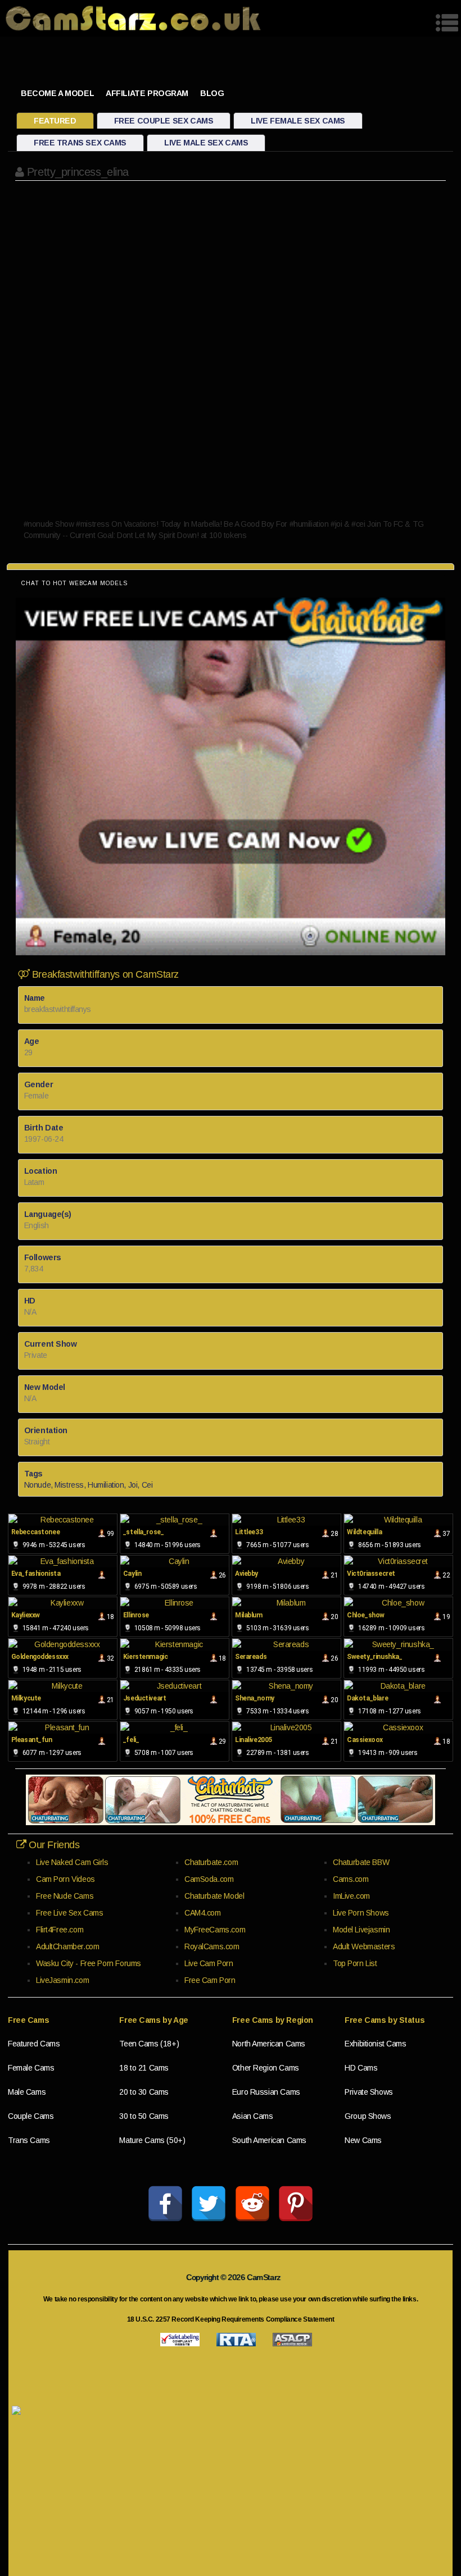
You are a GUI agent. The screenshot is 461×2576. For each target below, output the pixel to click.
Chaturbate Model (214, 1896)
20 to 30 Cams (144, 2092)
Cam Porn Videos (65, 1879)
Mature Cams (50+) (152, 2140)
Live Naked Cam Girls (72, 1862)
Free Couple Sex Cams (164, 121)
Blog (212, 93)
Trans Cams (29, 2140)
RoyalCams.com (212, 1946)
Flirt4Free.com (60, 1930)
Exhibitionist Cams (375, 2044)
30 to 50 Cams (144, 2116)
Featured (55, 121)
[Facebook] (165, 2204)
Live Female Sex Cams (298, 121)
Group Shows (368, 2116)
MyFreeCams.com (215, 1930)
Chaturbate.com (211, 1862)
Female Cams (31, 2068)
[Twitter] (209, 2204)
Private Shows (369, 2092)
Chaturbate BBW (361, 1862)
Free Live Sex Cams (69, 1913)
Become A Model (57, 93)
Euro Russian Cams (266, 2092)
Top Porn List (355, 1963)
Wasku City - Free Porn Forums (89, 1963)
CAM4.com (203, 1913)
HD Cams (361, 2068)
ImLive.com (351, 1896)
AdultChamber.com (67, 1946)
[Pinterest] (296, 2204)
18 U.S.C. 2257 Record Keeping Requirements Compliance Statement (231, 2319)
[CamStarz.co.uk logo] (133, 18)
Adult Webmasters (364, 1946)
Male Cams (27, 2092)
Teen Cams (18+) (149, 2044)
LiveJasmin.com (62, 1980)
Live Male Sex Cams (206, 143)
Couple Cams (31, 2116)
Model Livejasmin (361, 1930)
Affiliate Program (147, 93)
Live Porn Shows (361, 1913)
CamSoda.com (209, 1879)
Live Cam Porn (209, 1963)
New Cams (363, 2140)
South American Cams (269, 2140)
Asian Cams (253, 2116)
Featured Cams (34, 2044)
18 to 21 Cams (144, 2068)
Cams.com (351, 1879)
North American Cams (269, 2044)
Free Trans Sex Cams (80, 143)
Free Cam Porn (210, 1980)
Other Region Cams (266, 2068)
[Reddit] (252, 2204)
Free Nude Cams (65, 1896)
